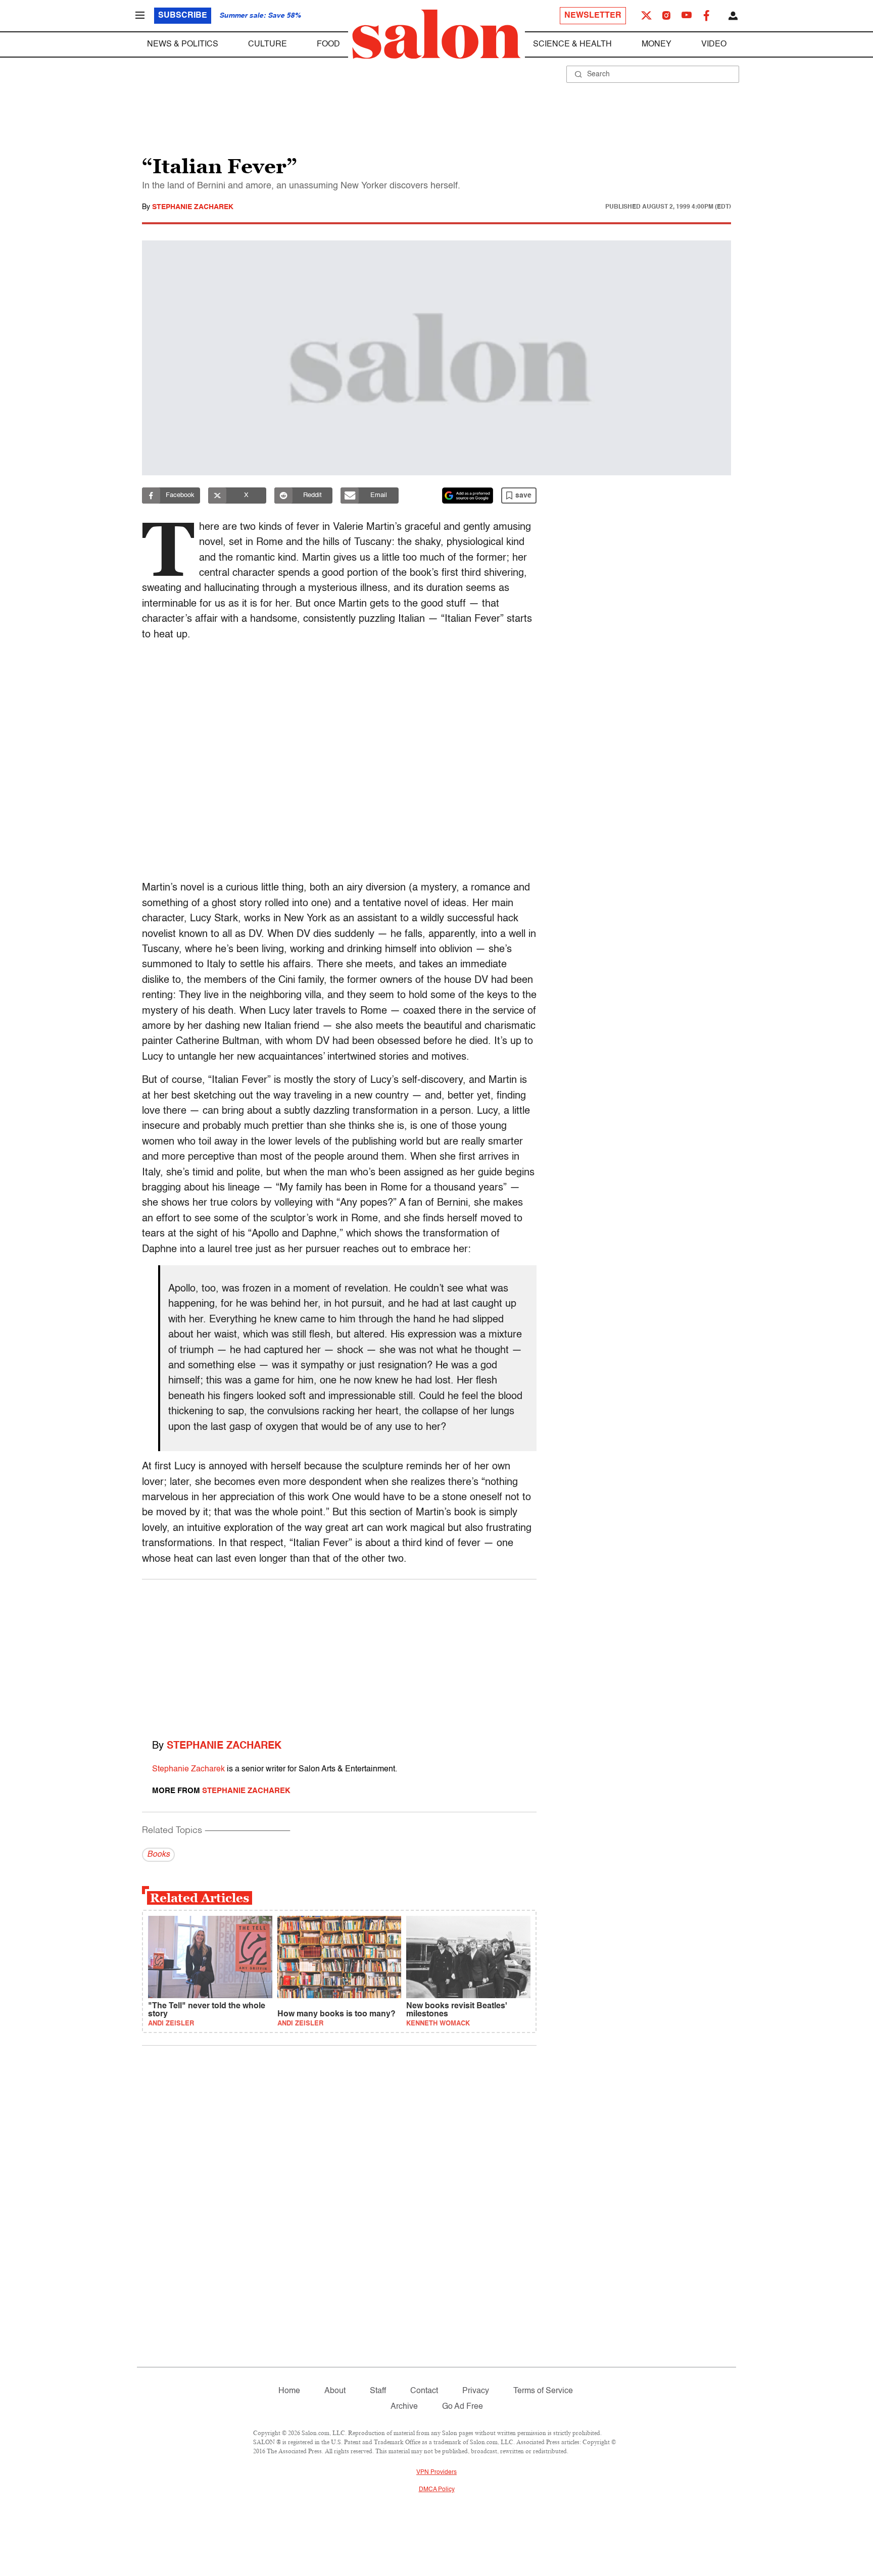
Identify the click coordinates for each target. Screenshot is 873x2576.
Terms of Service (543, 2391)
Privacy (476, 2391)
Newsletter (593, 16)
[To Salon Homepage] (437, 34)
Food (328, 44)
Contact (424, 2391)
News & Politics (183, 44)
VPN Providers (437, 2472)
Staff (378, 2391)
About (335, 2391)
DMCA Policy (437, 2490)
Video (714, 44)
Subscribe (183, 16)
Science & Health (572, 44)
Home (289, 2391)
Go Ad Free (463, 2407)
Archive (404, 2407)
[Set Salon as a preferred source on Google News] (468, 496)
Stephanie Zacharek (193, 207)
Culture (268, 44)
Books (158, 1855)
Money (657, 44)
